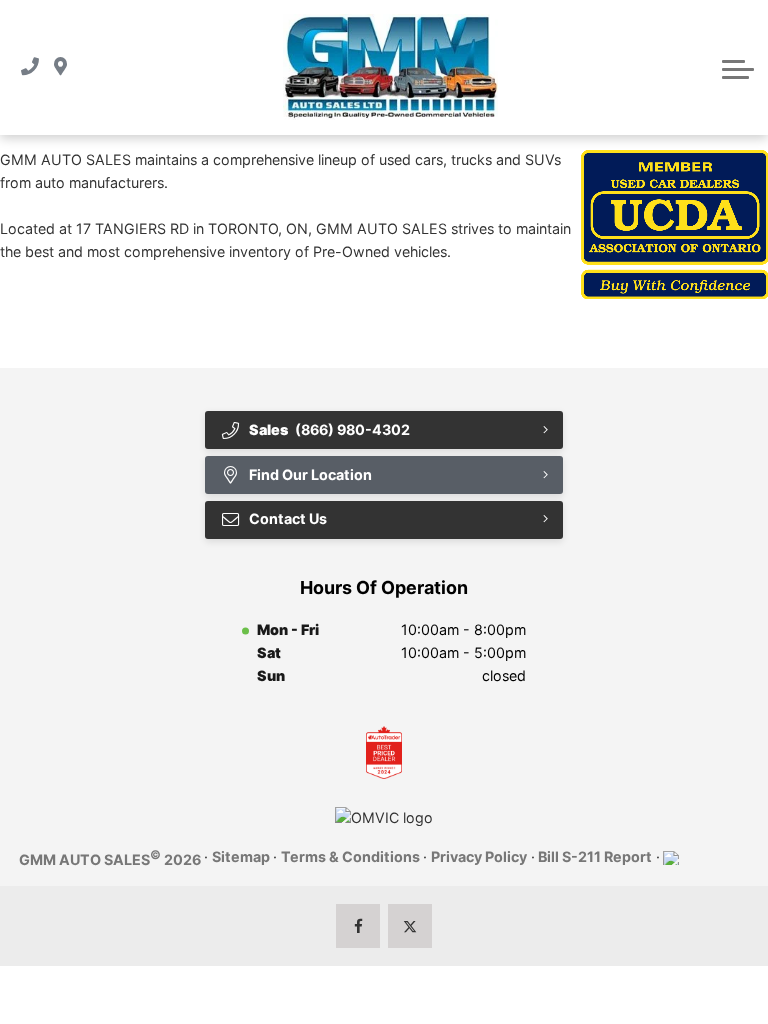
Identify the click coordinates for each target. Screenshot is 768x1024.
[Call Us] (30, 67)
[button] (738, 67)
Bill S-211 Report (595, 856)
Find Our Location (310, 474)
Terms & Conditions (350, 856)
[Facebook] (358, 926)
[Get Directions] (60, 67)
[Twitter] (410, 926)
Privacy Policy (479, 856)
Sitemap (241, 856)
